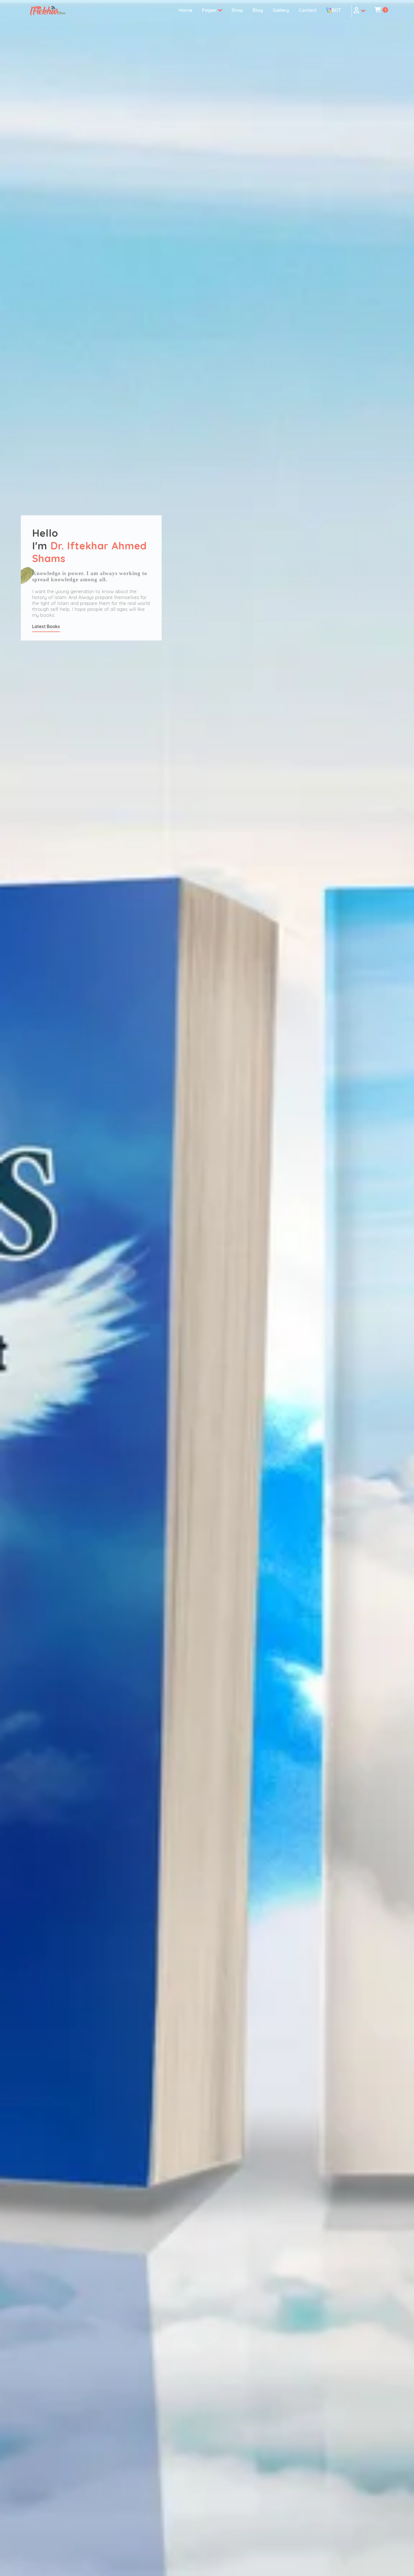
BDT (336, 10)
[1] (378, 11)
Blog (258, 10)
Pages (210, 10)
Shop (237, 10)
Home (185, 10)
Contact (308, 10)
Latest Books (46, 626)
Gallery (281, 10)
